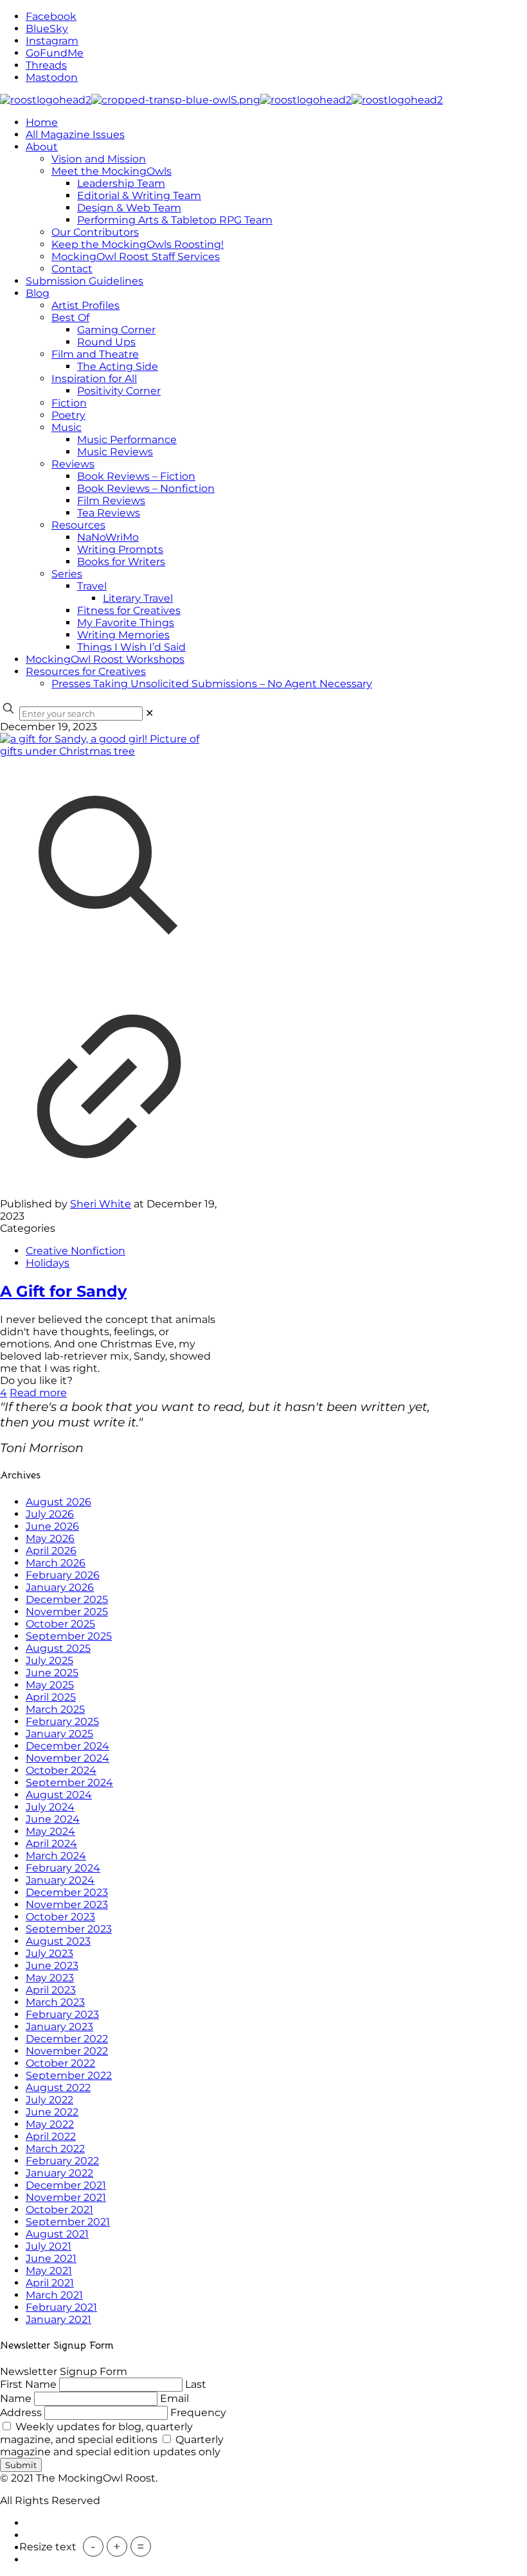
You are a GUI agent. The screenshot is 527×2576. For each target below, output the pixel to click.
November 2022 (67, 2051)
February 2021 (61, 2307)
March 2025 (55, 1709)
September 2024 (69, 1783)
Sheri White (101, 1204)
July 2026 (50, 1514)
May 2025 (50, 1685)
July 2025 (49, 1660)
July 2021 (49, 2246)
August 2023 (58, 1941)
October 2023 (60, 1917)
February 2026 (63, 1575)
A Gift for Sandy (63, 1291)
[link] (149, 713)
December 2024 (67, 1746)
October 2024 (61, 1770)
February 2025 (62, 1722)
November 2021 (66, 2197)
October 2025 (60, 1624)
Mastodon (52, 77)
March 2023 (55, 2002)
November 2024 (67, 1758)
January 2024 (60, 1880)
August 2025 (58, 1648)
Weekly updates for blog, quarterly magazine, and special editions (96, 2433)
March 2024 (56, 1856)
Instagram (52, 41)
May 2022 (50, 2124)
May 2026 (50, 1538)
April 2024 (51, 1844)
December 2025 (67, 1599)
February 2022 (62, 2161)
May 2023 (50, 1978)
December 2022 (67, 2039)
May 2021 (49, 2271)
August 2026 (58, 1502)
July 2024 (50, 1807)
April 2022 (51, 2136)
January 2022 (59, 2173)
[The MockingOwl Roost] (221, 100)
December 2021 (66, 2185)
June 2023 (52, 1966)
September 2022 (69, 2075)
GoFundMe (55, 53)
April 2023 (51, 1990)
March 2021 (54, 2295)
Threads (46, 65)
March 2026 (56, 1563)
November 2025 (67, 1612)
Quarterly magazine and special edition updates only (112, 2446)
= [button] (141, 2546)
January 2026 (60, 1587)
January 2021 (58, 2319)
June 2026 (52, 1526)
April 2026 (51, 1551)
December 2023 (67, 1892)
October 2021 (59, 2210)
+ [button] (117, 2546)
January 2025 (59, 1734)
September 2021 (68, 2222)
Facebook (51, 16)
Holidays (48, 1263)
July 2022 (49, 2100)
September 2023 (69, 1929)
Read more (38, 1393)
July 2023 (49, 1953)
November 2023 (67, 1905)
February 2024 (63, 1868)
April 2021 (50, 2283)
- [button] (93, 2546)
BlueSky (47, 29)
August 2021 (57, 2234)
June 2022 (52, 2112)
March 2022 (55, 2149)
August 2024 (59, 1795)
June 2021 (51, 2258)
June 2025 (52, 1673)
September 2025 (69, 1636)
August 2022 (58, 2088)
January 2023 (59, 2027)
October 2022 (60, 2063)
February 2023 (62, 2014)
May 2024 (50, 1831)
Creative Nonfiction (76, 1251)
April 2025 (51, 1697)
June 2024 (53, 1819)
